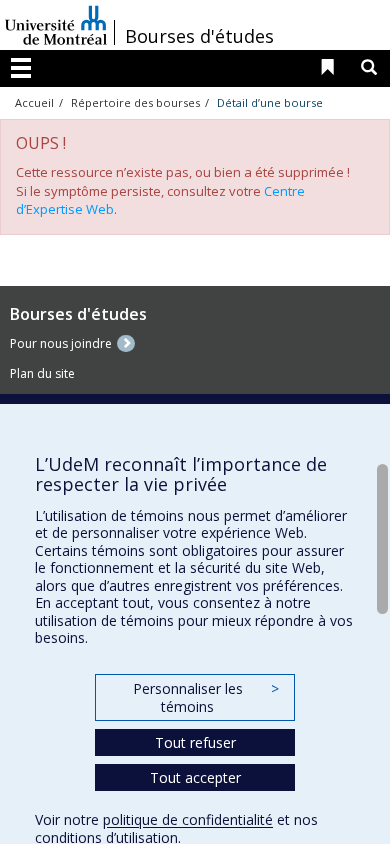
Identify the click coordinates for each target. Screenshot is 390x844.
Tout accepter (195, 777)
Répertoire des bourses (135, 102)
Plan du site (42, 373)
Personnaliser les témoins (206, 697)
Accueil (34, 102)
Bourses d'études (199, 36)
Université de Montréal (56, 25)
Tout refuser (195, 742)
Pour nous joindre (61, 343)
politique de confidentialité (188, 819)
